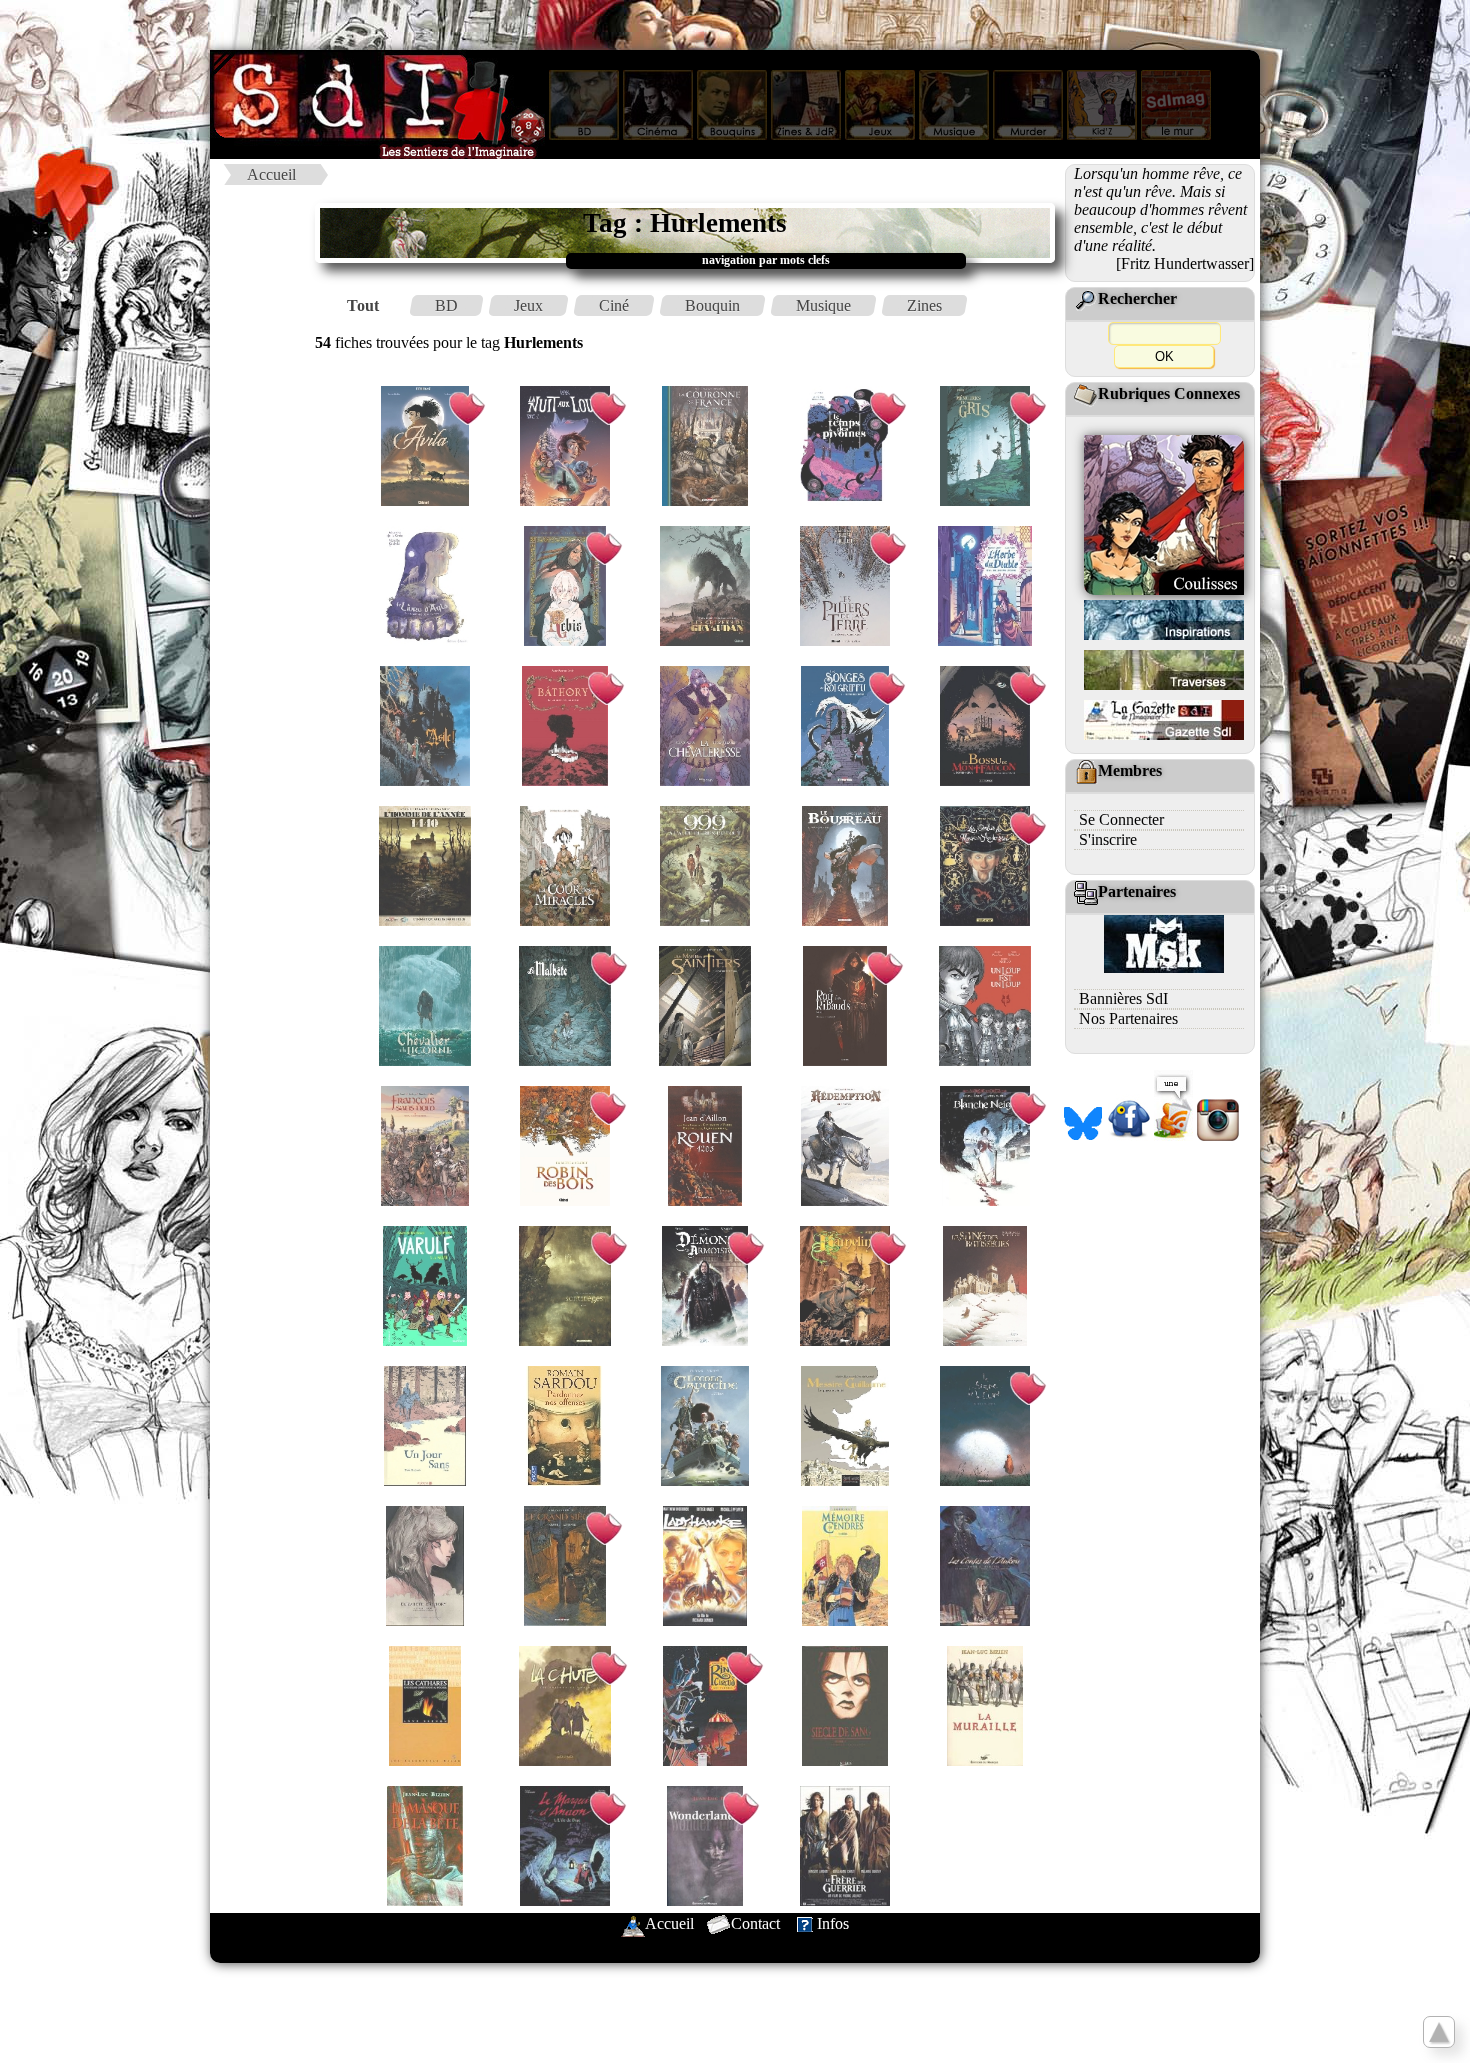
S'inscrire (1108, 839)
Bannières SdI (1123, 998)
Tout (363, 305)
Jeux (528, 305)
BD (446, 305)
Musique (823, 305)
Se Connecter (1121, 819)
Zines (924, 305)
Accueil (271, 174)
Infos (833, 1923)
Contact (755, 1923)
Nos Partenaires (1128, 1018)
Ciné (614, 305)
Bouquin (712, 305)
